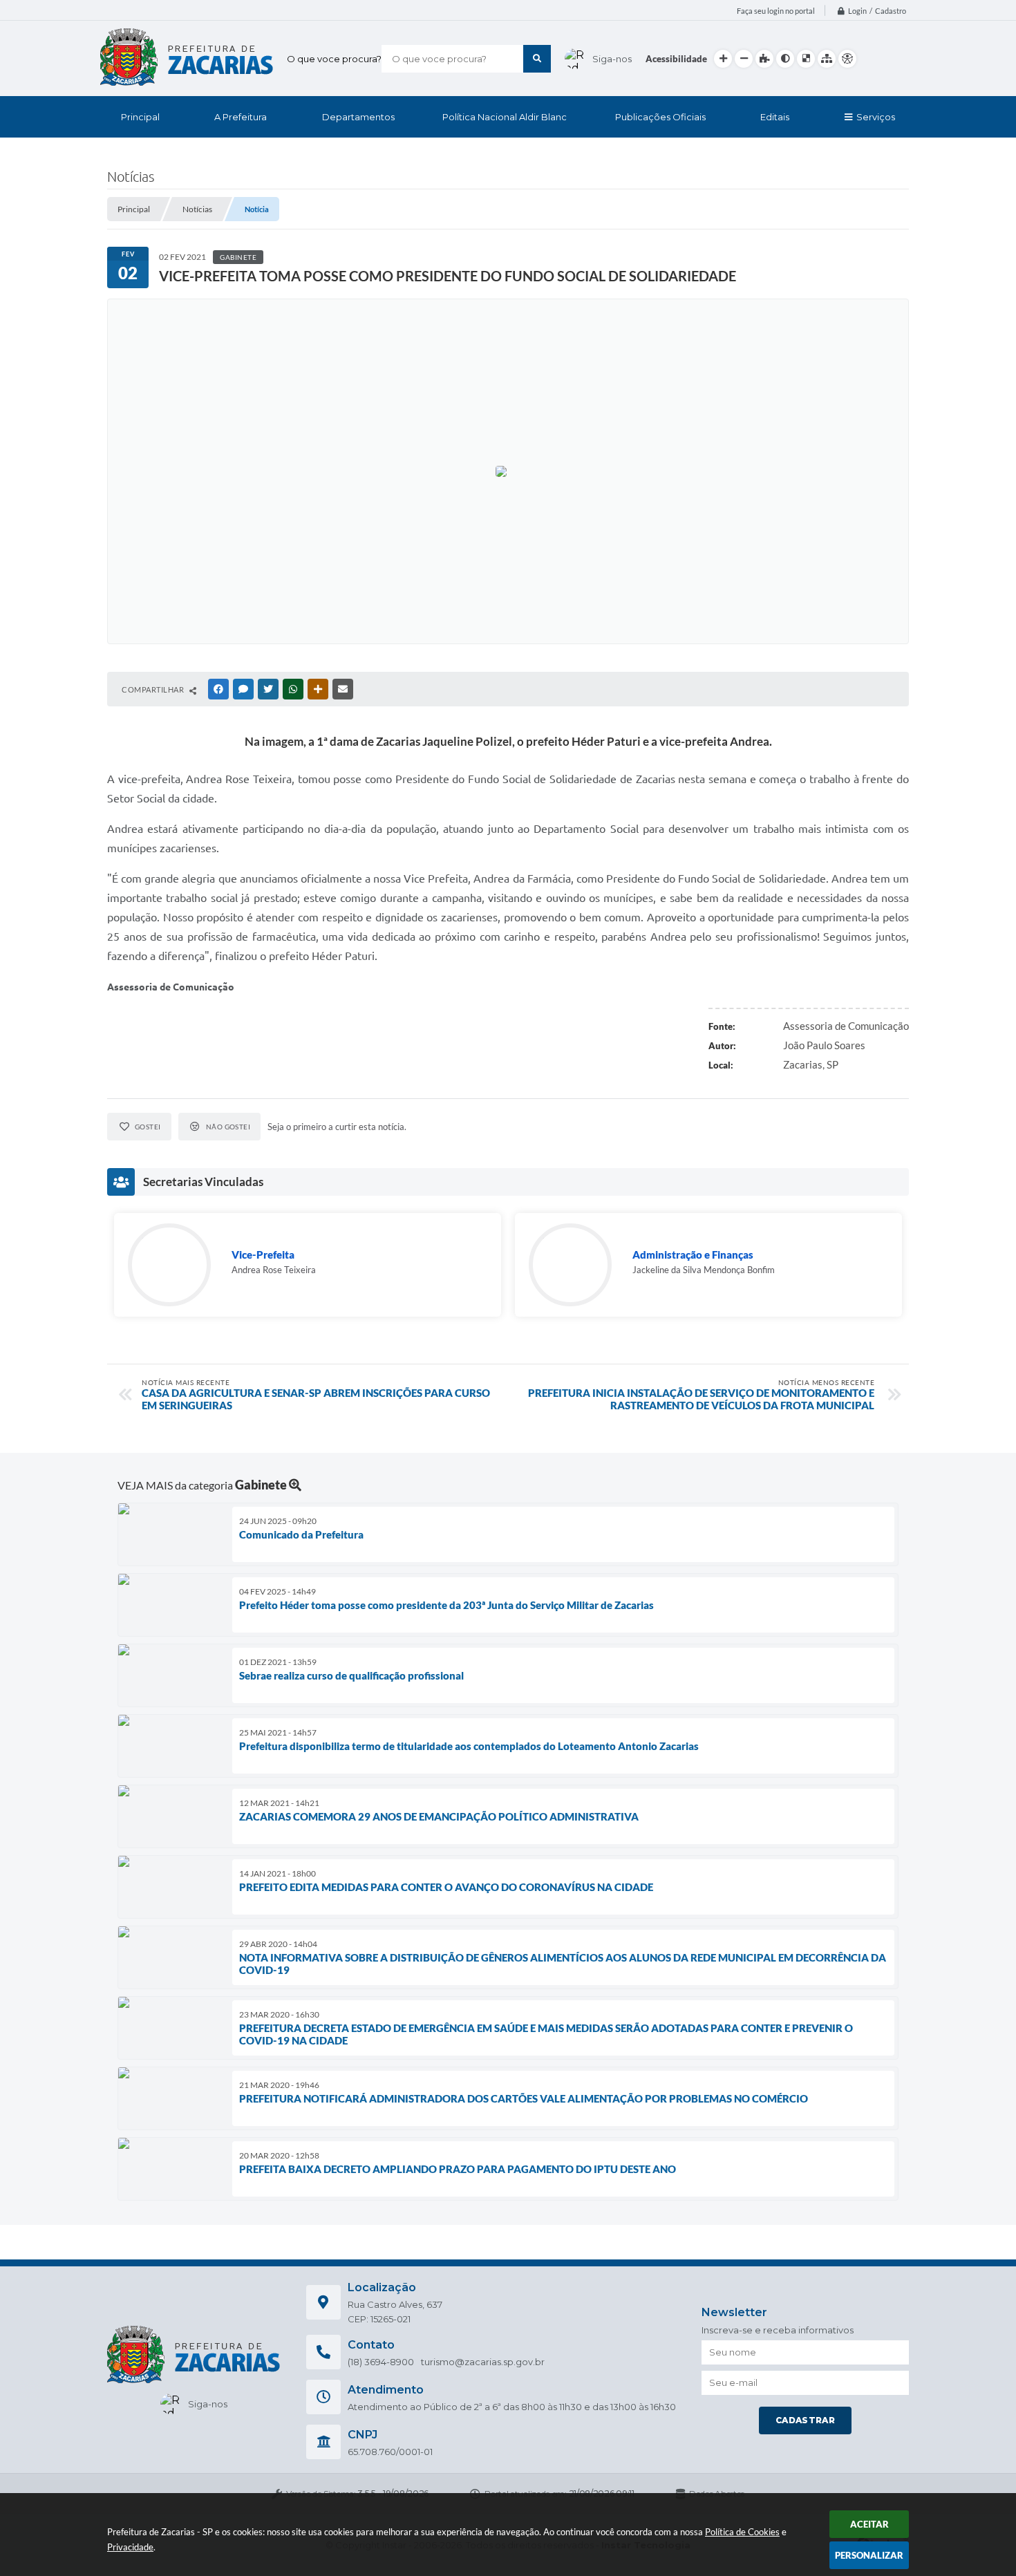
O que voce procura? (334, 59)
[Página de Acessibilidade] (847, 59)
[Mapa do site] (827, 59)
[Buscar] (537, 59)
